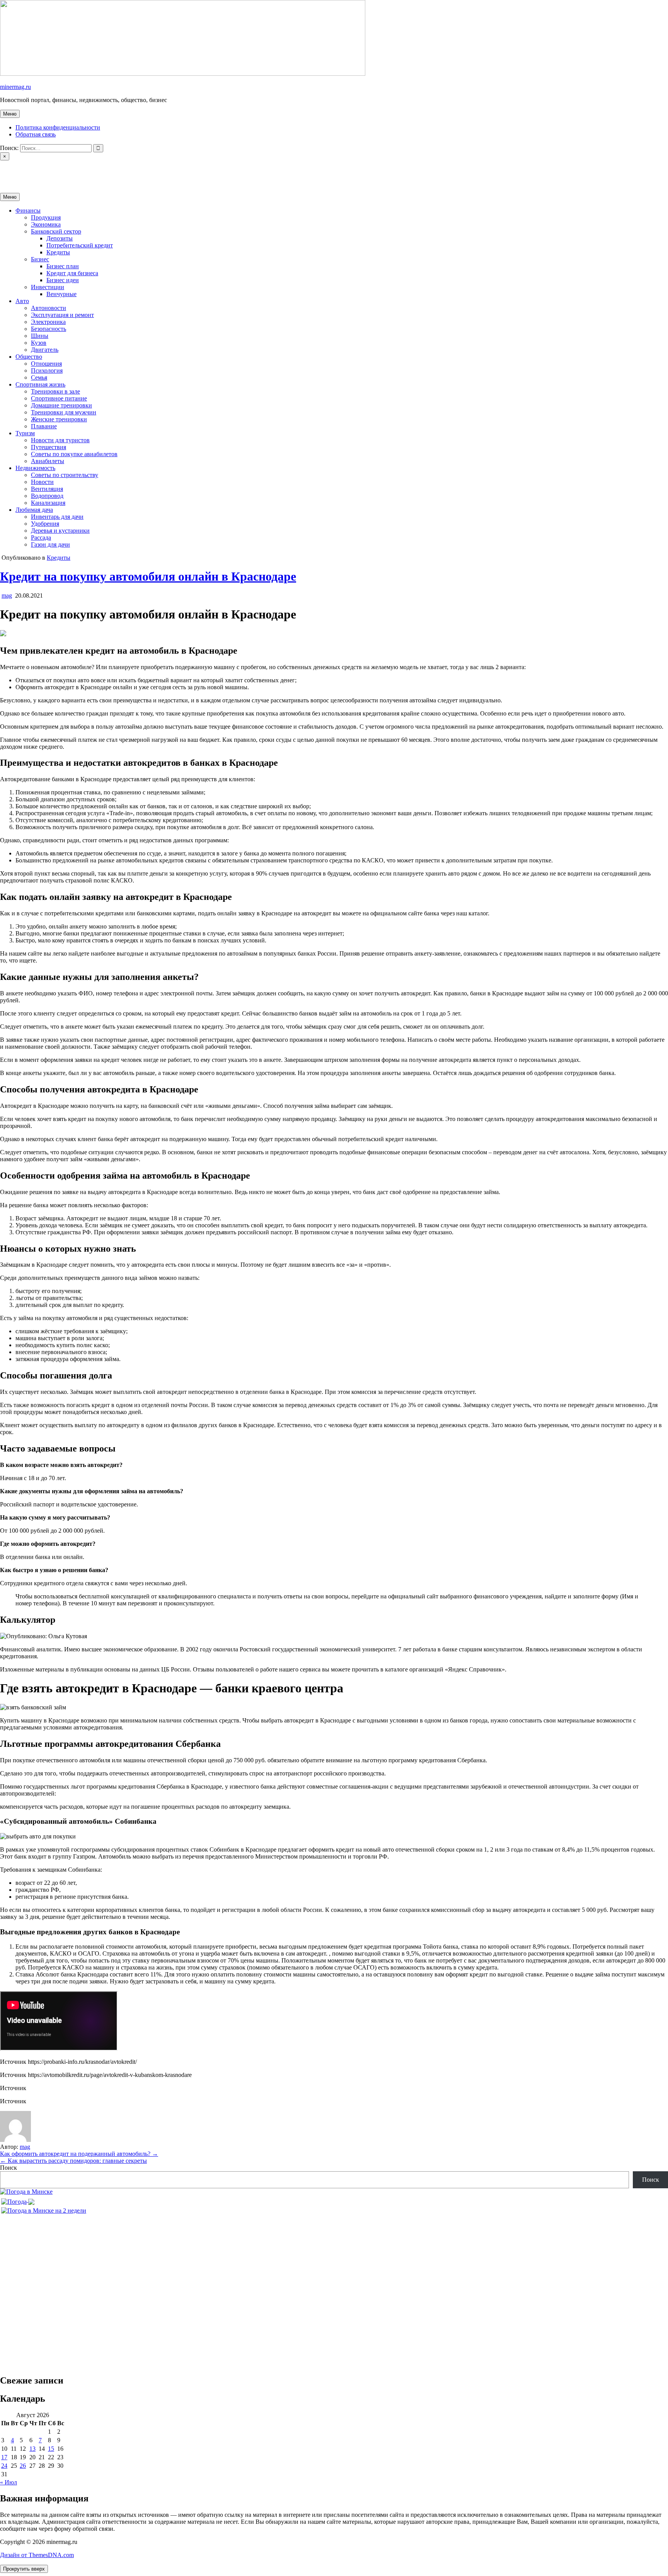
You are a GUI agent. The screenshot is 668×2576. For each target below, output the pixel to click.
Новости (42, 482)
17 (4, 2457)
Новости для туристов (60, 440)
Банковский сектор (56, 231)
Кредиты (58, 252)
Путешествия (49, 447)
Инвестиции (48, 287)
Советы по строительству (65, 475)
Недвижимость (35, 468)
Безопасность (49, 329)
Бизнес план (63, 266)
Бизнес (40, 259)
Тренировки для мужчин (64, 412)
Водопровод (47, 496)
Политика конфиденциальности (58, 127)
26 (23, 2466)
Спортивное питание (59, 398)
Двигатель (45, 350)
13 (32, 2449)
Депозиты (60, 238)
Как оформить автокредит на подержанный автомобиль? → (79, 2154)
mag (7, 595)
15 (51, 2449)
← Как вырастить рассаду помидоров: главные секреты (73, 2161)
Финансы (28, 210)
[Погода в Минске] (26, 2192)
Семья (39, 377)
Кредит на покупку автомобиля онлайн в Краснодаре (148, 576)
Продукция (46, 217)
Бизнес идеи (63, 280)
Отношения (46, 364)
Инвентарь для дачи (57, 517)
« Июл (9, 2482)
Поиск (9, 2168)
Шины (40, 336)
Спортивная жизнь (40, 384)
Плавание (44, 426)
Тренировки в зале (55, 391)
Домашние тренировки (61, 405)
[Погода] (18, 2200)
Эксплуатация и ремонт (62, 315)
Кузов (39, 343)
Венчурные (61, 294)
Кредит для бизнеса (72, 273)
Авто (22, 301)
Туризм (25, 433)
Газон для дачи (50, 544)
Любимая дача (34, 510)
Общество (29, 357)
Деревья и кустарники (60, 531)
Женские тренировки (59, 419)
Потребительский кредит (80, 245)
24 (4, 2466)
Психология (47, 371)
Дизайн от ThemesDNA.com (37, 2555)
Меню (10, 114)
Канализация (48, 503)
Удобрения (45, 524)
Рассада (41, 538)
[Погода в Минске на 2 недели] (44, 2209)
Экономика (46, 224)
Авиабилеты (48, 461)
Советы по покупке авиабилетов (74, 454)
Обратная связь (36, 134)
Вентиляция (47, 489)
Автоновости (49, 308)
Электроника (48, 322)
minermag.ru (15, 87)
